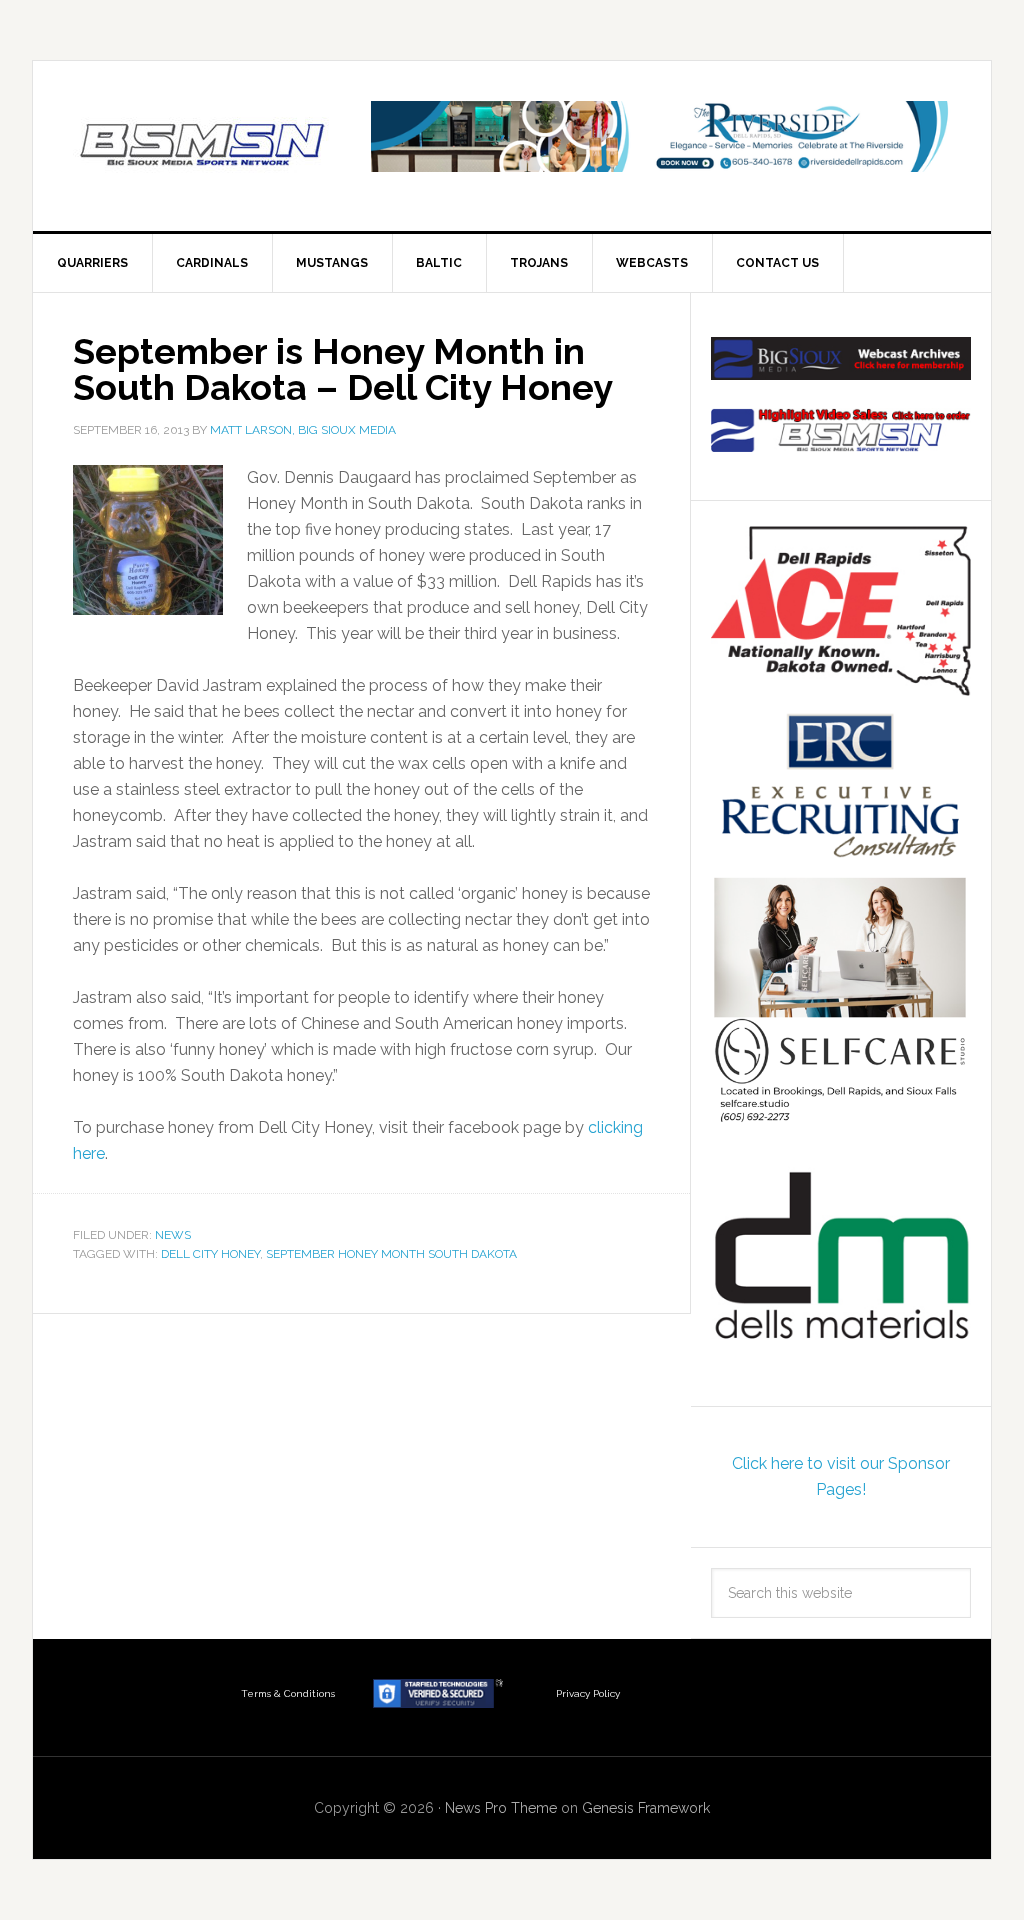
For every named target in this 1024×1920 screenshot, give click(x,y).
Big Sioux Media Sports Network (203, 146)
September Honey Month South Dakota (391, 1254)
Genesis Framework (646, 1808)
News (173, 1235)
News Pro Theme (501, 1808)
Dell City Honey (210, 1254)
